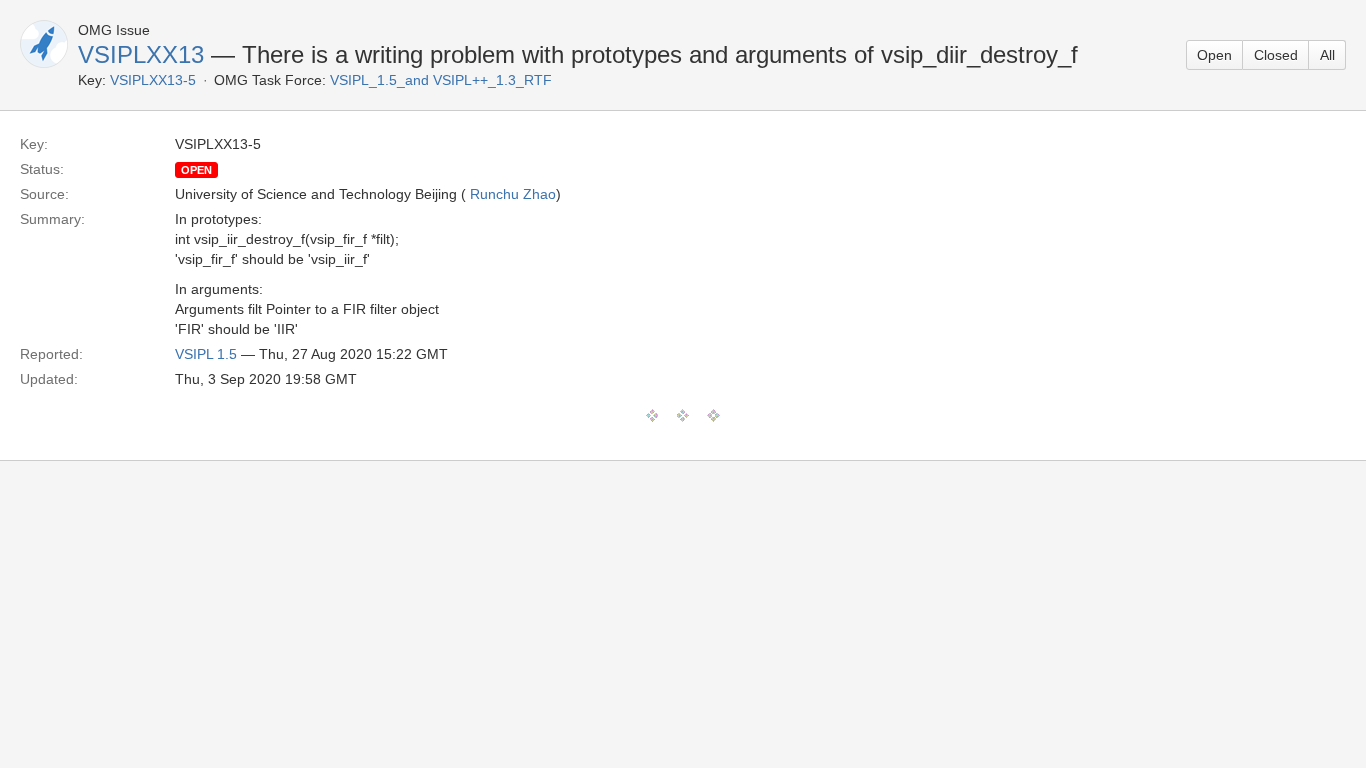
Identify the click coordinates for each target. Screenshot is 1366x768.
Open (1214, 55)
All (1327, 55)
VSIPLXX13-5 (153, 80)
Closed (1276, 55)
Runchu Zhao (513, 194)
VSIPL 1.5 (206, 354)
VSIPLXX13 (141, 54)
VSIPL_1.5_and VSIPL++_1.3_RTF (441, 80)
